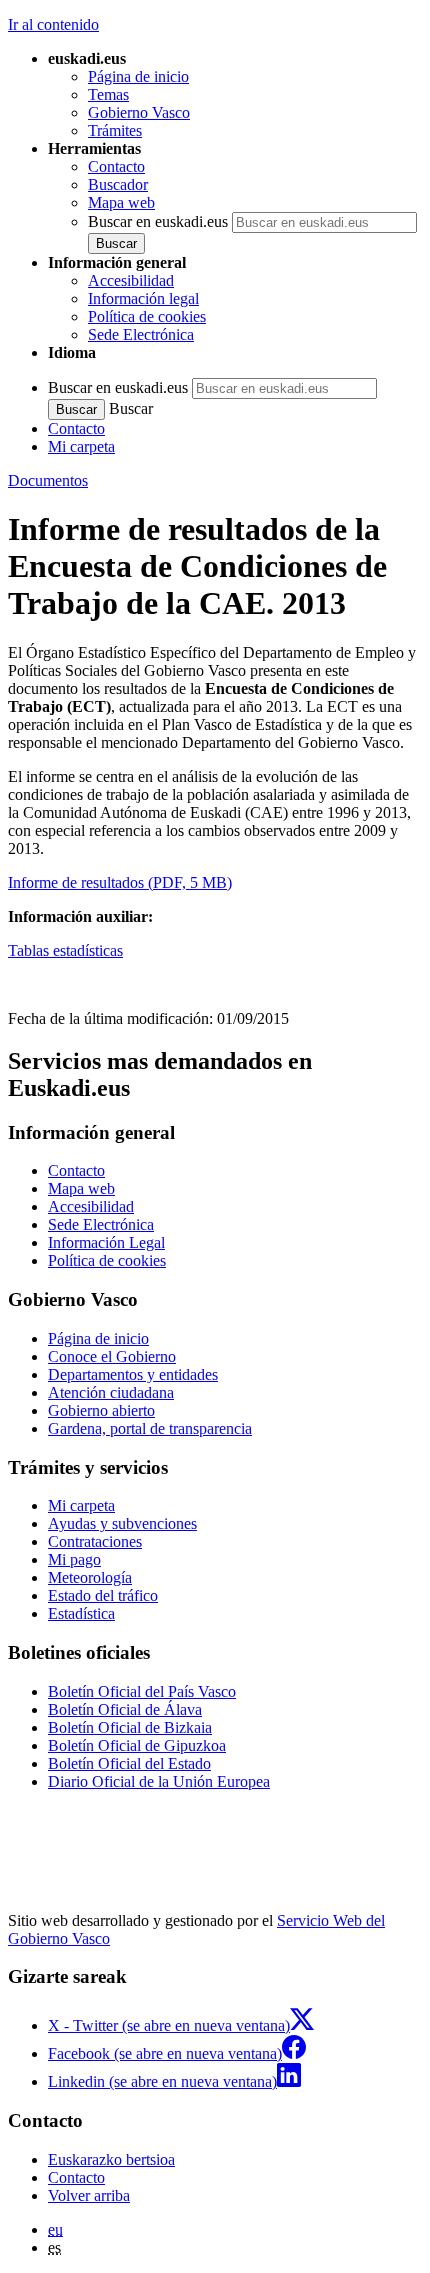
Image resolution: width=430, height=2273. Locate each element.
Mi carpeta (81, 446)
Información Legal (106, 1242)
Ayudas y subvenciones (122, 1523)
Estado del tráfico (103, 1595)
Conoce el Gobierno (112, 1356)
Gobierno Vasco (139, 112)
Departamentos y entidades (133, 1374)
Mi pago (74, 1559)
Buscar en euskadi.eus (158, 221)
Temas (108, 94)
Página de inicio (138, 76)
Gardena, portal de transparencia (150, 1428)
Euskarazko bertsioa (111, 2159)
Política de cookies (147, 316)
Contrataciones (95, 1541)
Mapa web (121, 202)
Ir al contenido (53, 24)
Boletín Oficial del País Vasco (142, 1691)
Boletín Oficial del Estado (129, 1763)
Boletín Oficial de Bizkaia (130, 1727)
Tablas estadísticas (65, 950)
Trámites (115, 130)
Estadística (81, 1613)
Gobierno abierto (101, 1410)
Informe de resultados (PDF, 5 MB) (120, 882)
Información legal (143, 298)
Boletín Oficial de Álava (125, 1709)
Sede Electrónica (141, 334)
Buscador (118, 184)
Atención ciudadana (111, 1392)
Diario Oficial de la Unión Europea (159, 1781)
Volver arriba (89, 2195)
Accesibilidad (131, 280)
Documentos (48, 480)
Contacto (116, 166)
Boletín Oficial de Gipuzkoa (137, 1745)
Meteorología (90, 1577)
